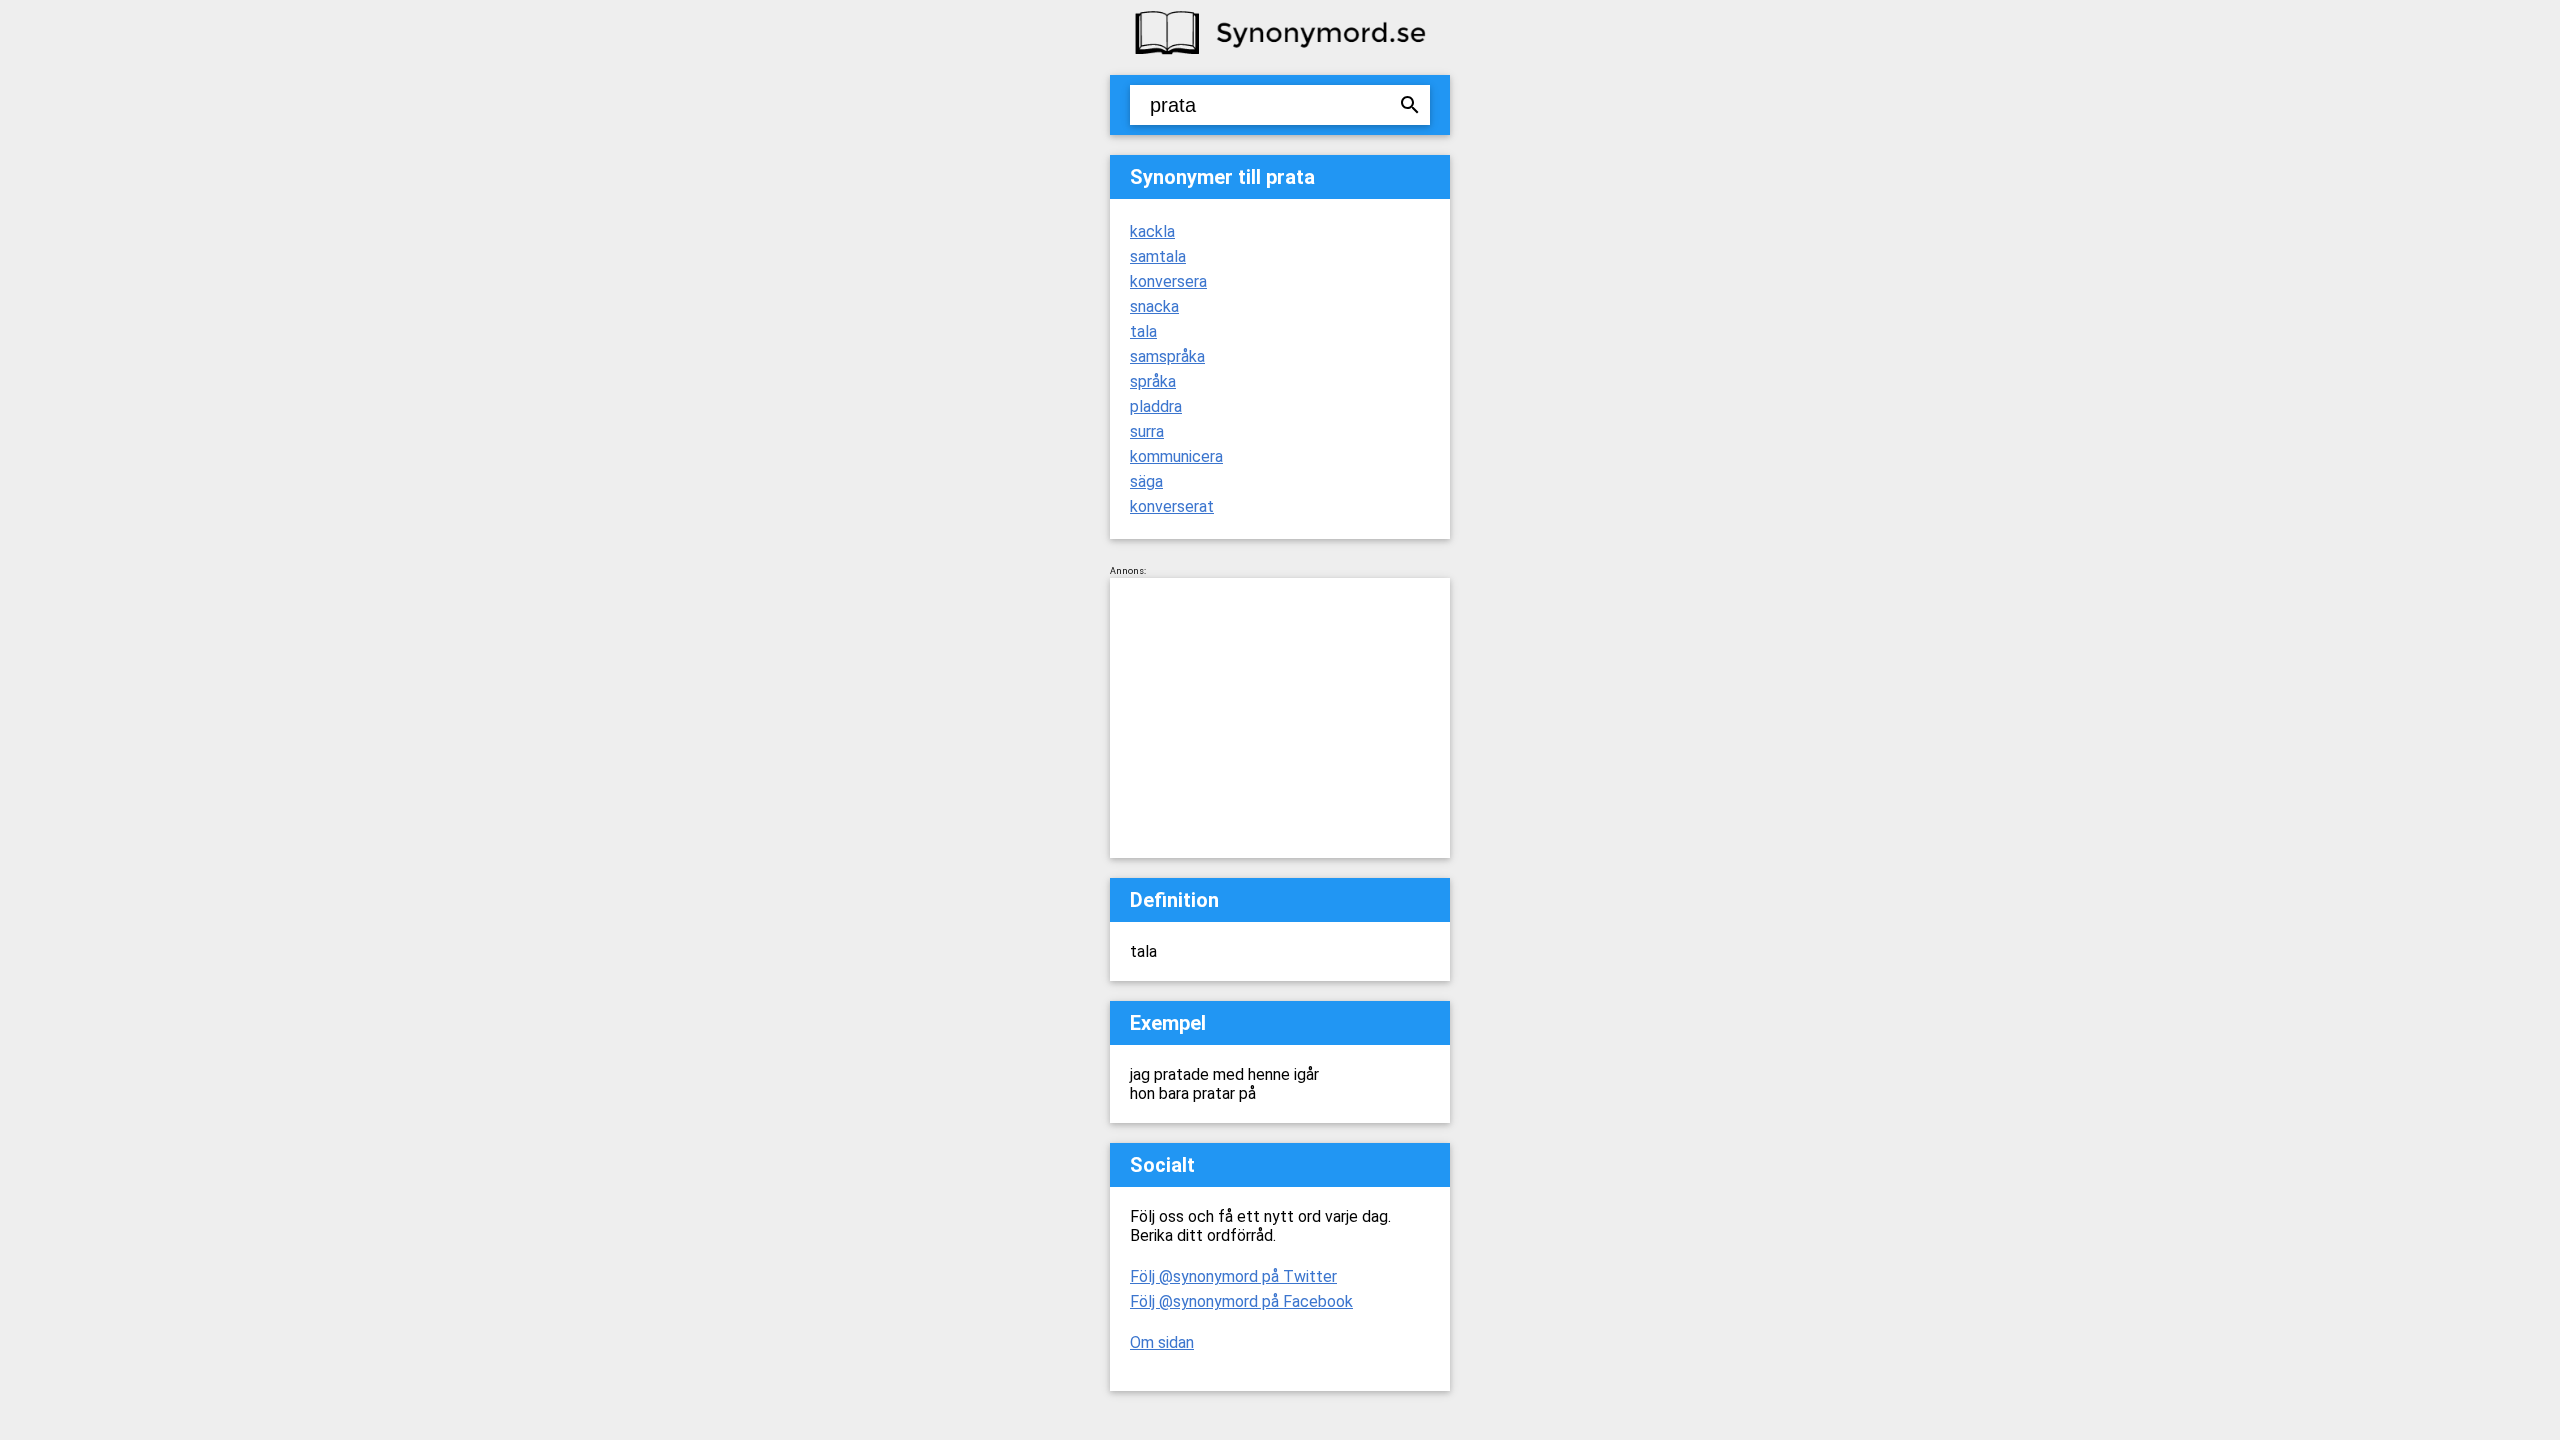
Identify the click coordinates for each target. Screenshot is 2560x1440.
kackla (1152, 231)
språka (1153, 381)
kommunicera (1176, 456)
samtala (1158, 256)
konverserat (1172, 506)
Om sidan (1162, 1342)
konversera (1168, 281)
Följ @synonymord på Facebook (1241, 1301)
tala (1143, 331)
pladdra (1156, 406)
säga (1146, 481)
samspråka (1167, 356)
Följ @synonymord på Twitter (1233, 1276)
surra (1147, 431)
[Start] (1280, 52)
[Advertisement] (1280, 718)
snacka (1154, 306)
